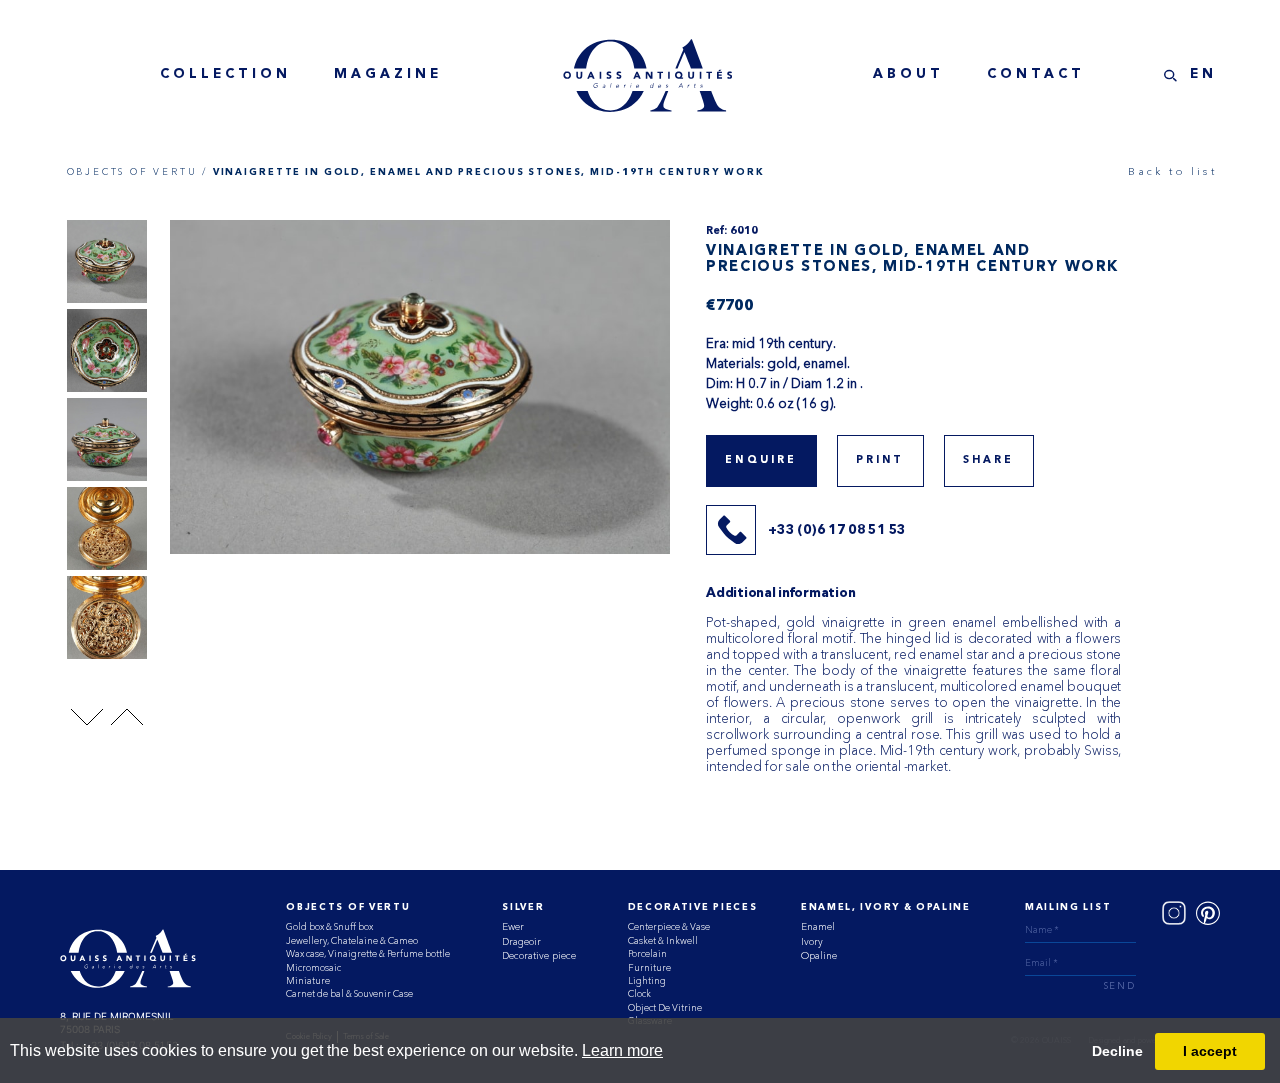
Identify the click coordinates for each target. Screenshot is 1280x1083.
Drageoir (521, 941)
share (989, 460)
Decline (1117, 1051)
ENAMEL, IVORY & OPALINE (886, 907)
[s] (1170, 75)
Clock (639, 993)
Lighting (647, 980)
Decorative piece (539, 955)
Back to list (1172, 171)
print (880, 460)
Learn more (622, 1050)
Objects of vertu (348, 907)
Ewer (513, 926)
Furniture (649, 967)
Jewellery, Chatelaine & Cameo (352, 940)
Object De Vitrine (665, 1007)
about (908, 74)
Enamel (818, 926)
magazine (388, 74)
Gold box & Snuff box (329, 926)
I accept (1210, 1051)
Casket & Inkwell (663, 940)
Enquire (761, 460)
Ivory (812, 941)
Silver (523, 907)
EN (1203, 74)
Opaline (819, 955)
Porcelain (647, 953)
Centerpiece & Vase (669, 926)
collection (225, 74)
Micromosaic (313, 967)
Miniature (308, 980)
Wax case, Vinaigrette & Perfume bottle (368, 953)
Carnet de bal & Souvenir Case (349, 993)
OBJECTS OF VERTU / (137, 171)
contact (1036, 74)
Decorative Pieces (693, 907)
